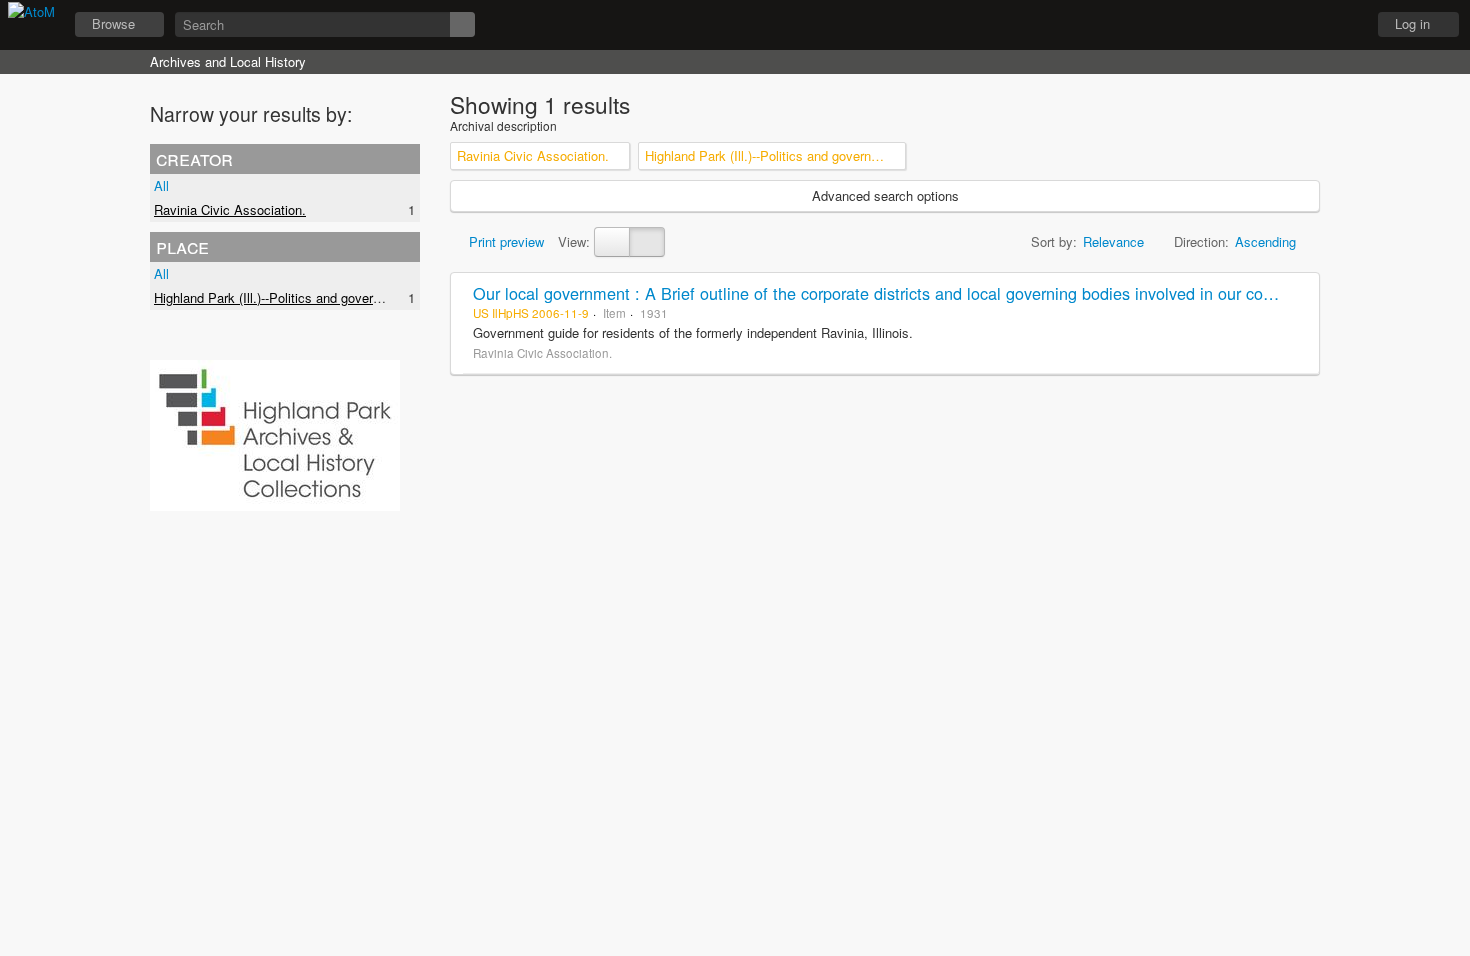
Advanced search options (885, 195)
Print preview (504, 241)
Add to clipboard (1299, 293)
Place (182, 246)
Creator (194, 158)
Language (1291, 25)
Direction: (1201, 241)
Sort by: (1054, 241)
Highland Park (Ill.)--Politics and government (281, 297)
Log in (1412, 23)
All (161, 185)
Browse (113, 23)
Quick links (1341, 25)
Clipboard (1241, 25)
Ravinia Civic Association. (230, 209)
